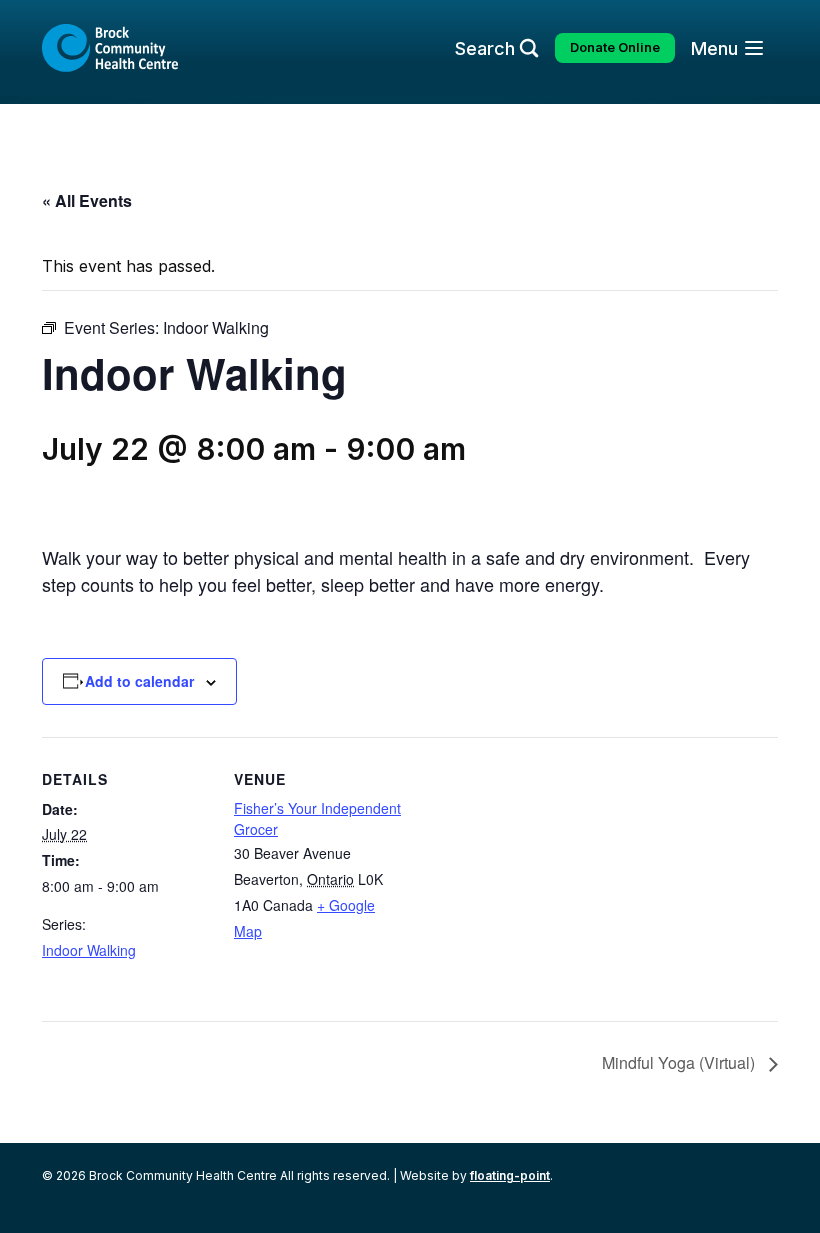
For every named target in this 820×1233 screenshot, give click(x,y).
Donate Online (615, 47)
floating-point (510, 1175)
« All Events (87, 200)
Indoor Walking (89, 950)
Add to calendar (139, 681)
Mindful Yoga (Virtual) (680, 1062)
